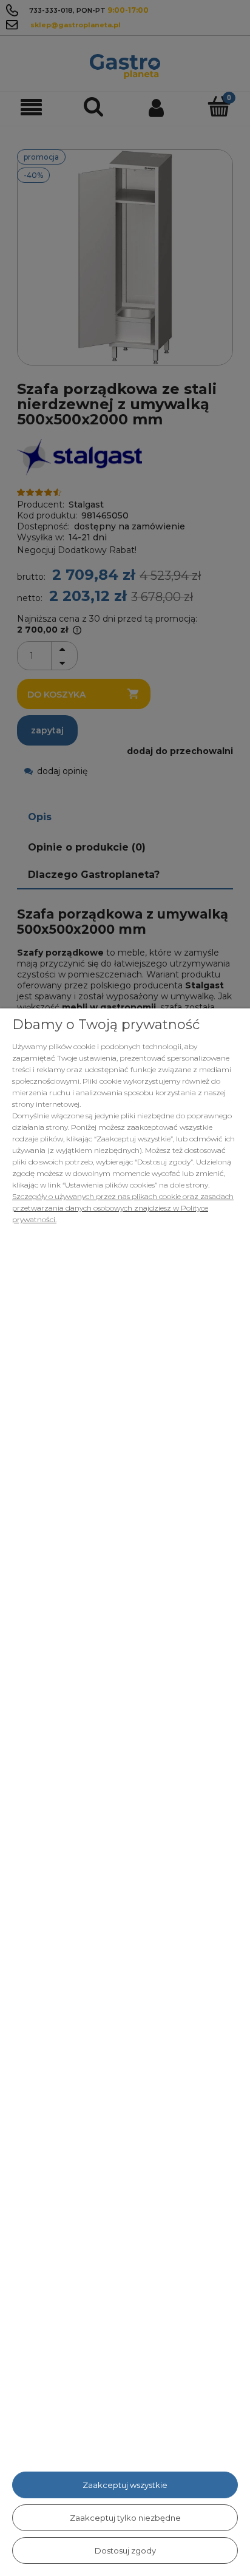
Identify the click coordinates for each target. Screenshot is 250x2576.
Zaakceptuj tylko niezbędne (125, 2518)
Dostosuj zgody (125, 2551)
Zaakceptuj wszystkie (125, 2485)
